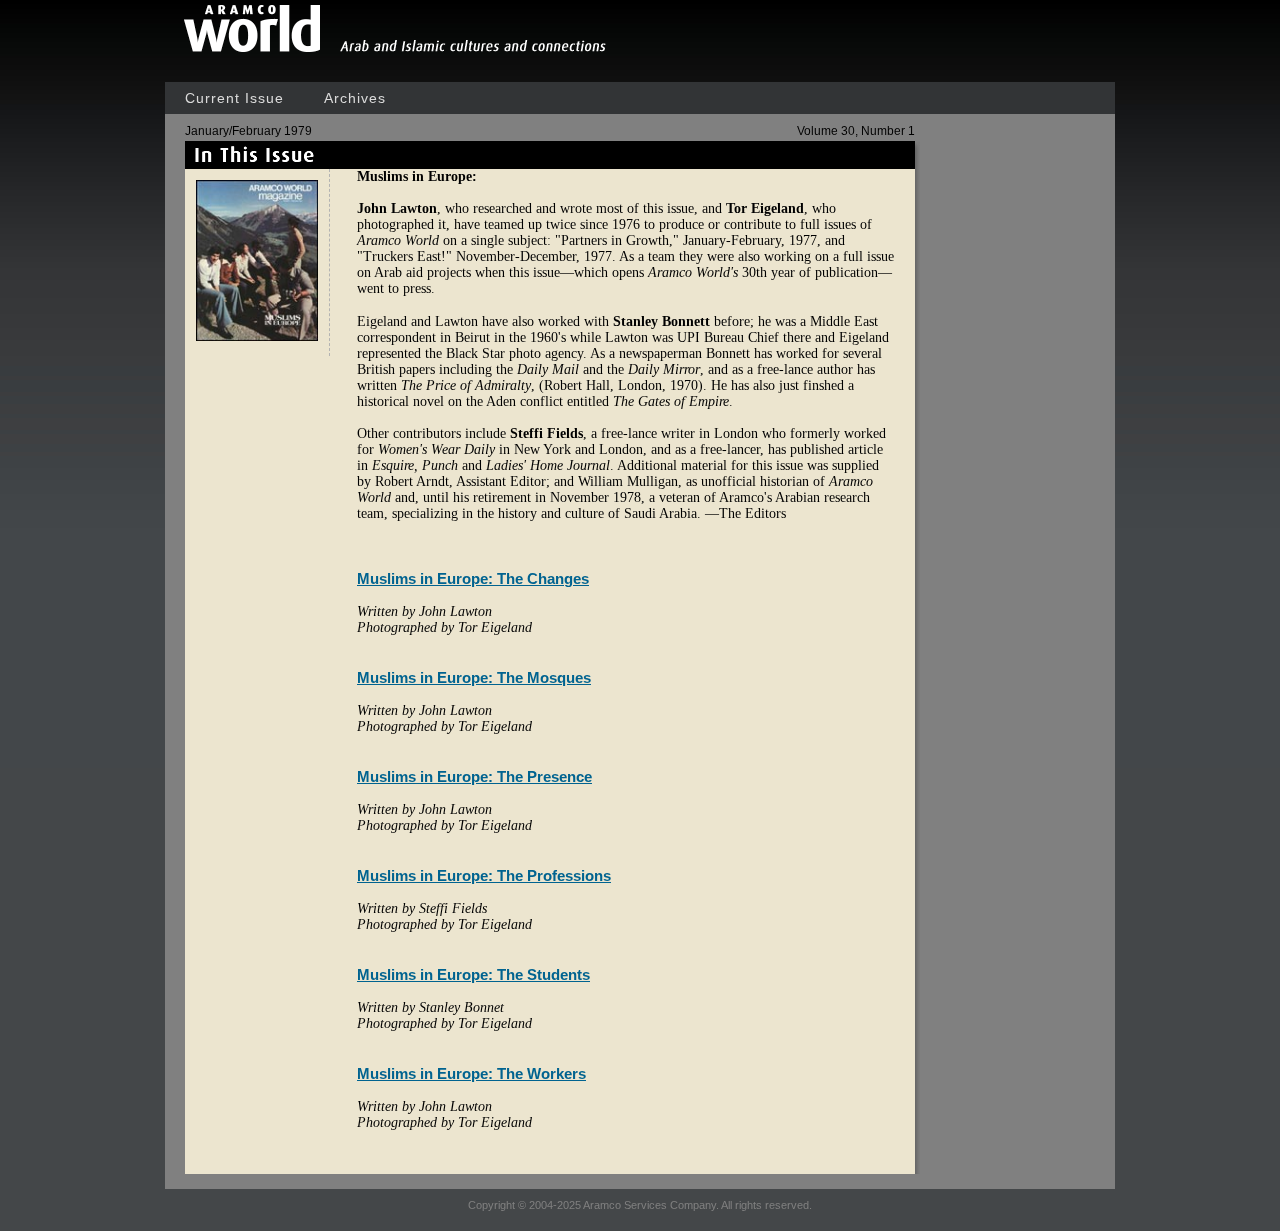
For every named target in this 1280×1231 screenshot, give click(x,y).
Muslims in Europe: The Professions (484, 875)
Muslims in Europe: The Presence (474, 776)
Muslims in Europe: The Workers (471, 1073)
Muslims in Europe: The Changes (473, 578)
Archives (355, 98)
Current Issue (234, 98)
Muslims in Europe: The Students (473, 974)
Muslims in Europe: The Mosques (474, 677)
